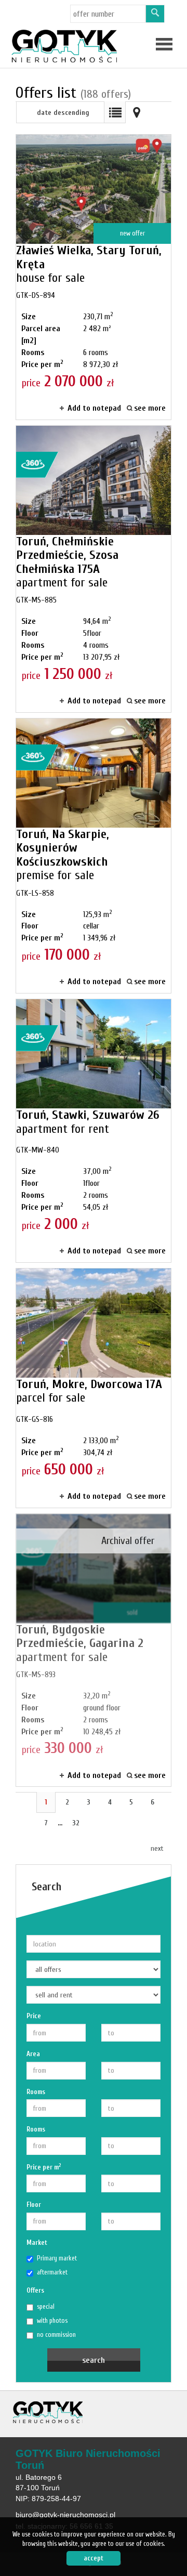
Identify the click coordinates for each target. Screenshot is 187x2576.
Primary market (57, 2258)
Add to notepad (94, 408)
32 (76, 1823)
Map (137, 112)
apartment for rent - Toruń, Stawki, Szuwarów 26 (94, 1131)
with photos (52, 2320)
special (46, 2306)
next (157, 1848)
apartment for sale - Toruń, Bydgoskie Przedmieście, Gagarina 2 (94, 1650)
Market (37, 2242)
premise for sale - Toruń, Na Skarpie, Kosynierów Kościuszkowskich (94, 856)
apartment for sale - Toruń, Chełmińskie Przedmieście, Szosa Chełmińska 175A (94, 569)
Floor (34, 2205)
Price (34, 2016)
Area (33, 2054)
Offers (35, 2290)
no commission (56, 2335)
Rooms (36, 2092)
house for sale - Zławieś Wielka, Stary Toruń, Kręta (94, 277)
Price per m (44, 2167)
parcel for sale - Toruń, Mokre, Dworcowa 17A (94, 1388)
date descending (63, 113)
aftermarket (52, 2272)
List (115, 112)
